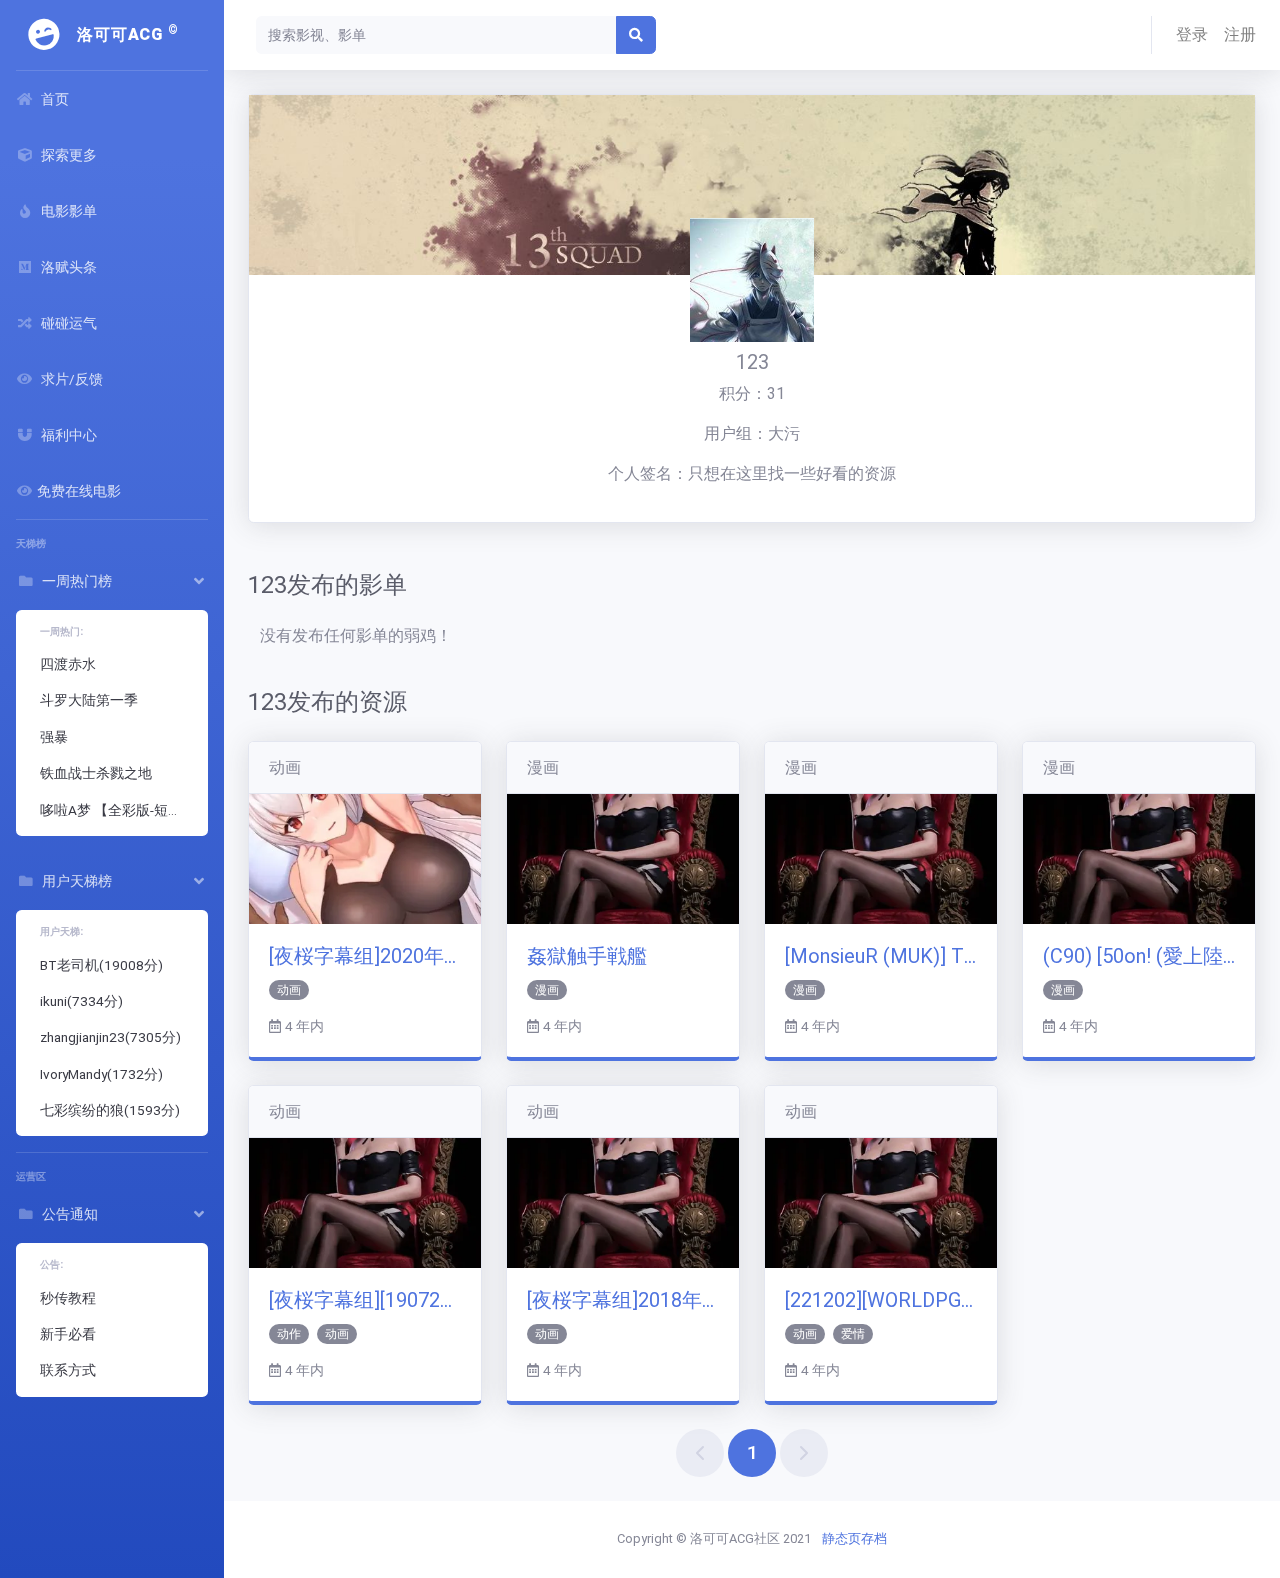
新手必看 (68, 1334)
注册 (1240, 34)
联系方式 (68, 1370)
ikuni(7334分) (81, 1001)
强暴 (54, 737)
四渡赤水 (68, 664)
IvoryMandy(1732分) (101, 1074)
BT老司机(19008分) (101, 965)
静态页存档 (854, 1538)
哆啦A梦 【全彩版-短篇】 (118, 810)
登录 (1192, 34)
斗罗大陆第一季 (89, 700)
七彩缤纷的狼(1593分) (110, 1110)
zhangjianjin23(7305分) (110, 1037)
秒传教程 (68, 1298)
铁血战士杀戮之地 (96, 773)
